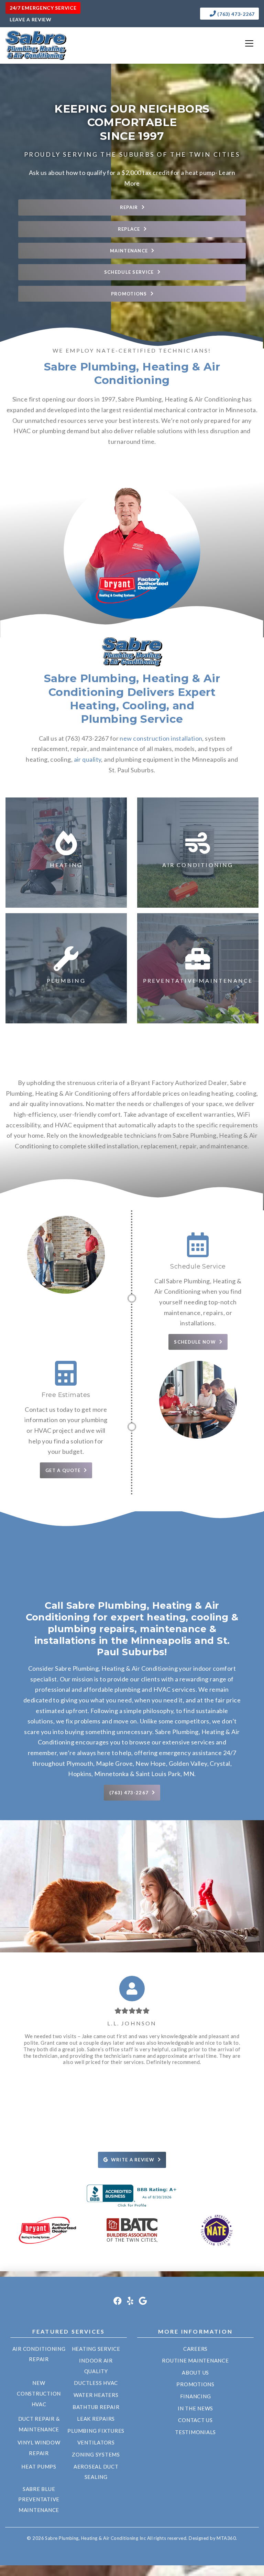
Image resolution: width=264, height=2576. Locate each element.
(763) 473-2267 (236, 14)
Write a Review (133, 2160)
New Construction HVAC (39, 2393)
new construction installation (161, 738)
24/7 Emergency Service (43, 8)
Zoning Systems (96, 2454)
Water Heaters (96, 2395)
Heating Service (96, 2349)
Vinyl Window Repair (39, 2448)
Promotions (129, 294)
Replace (129, 229)
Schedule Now (195, 1342)
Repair (129, 207)
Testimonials (195, 2432)
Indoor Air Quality (96, 2366)
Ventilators (96, 2442)
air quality (88, 759)
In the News (195, 2408)
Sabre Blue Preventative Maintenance (39, 2499)
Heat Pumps (39, 2467)
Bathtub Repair (96, 2407)
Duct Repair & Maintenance (39, 2424)
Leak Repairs (96, 2419)
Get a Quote (63, 1470)
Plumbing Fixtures (96, 2431)
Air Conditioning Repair (39, 2354)
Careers (195, 2349)
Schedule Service (129, 272)
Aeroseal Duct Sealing (96, 2472)
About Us (195, 2372)
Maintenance (129, 251)
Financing (196, 2396)
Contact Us (195, 2420)
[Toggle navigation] (249, 43)
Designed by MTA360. (213, 2538)
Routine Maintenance (195, 2360)
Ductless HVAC (96, 2383)
